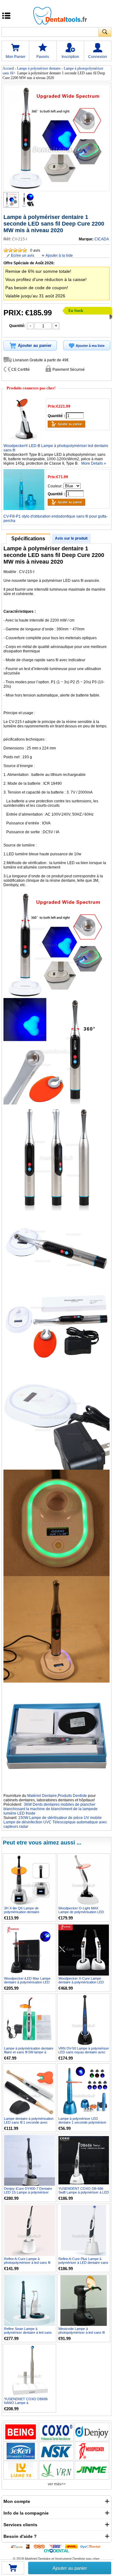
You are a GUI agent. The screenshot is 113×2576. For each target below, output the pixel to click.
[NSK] (56, 2451)
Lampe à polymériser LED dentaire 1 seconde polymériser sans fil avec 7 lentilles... (82, 2122)
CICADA (102, 239)
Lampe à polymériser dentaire (39, 68)
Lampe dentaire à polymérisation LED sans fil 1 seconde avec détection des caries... (29, 2122)
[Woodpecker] (92, 2451)
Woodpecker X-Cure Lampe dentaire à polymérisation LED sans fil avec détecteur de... (81, 1982)
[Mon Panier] (13, 2570)
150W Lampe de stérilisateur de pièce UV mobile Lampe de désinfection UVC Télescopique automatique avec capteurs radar (55, 1822)
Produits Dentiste (72, 1796)
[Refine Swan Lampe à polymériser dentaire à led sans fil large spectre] (30, 2301)
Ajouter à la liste (59, 255)
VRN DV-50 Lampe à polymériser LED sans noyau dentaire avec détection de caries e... (84, 2052)
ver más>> (57, 2484)
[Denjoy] (92, 2432)
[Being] (21, 2432)
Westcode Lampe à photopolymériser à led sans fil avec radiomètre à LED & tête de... (81, 2334)
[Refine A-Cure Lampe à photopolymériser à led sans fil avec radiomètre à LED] (30, 2230)
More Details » (94, 463)
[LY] (21, 2470)
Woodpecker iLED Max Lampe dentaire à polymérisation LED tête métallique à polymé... (27, 1982)
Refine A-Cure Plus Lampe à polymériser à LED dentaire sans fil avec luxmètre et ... (83, 2263)
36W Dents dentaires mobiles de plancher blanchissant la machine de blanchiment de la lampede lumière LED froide (51, 1809)
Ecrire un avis (23, 255)
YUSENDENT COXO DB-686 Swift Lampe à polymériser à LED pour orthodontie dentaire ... (84, 2192)
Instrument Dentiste (70, 2559)
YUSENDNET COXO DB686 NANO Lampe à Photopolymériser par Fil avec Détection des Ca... (27, 2405)
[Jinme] (92, 2470)
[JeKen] (21, 2451)
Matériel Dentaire (42, 1796)
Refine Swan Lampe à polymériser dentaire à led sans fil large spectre (28, 2332)
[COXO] (56, 2432)
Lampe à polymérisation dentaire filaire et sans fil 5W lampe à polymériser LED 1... (29, 2052)
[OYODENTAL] (91, 2546)
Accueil (8, 68)
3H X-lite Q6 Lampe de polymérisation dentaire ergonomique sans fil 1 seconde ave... (28, 1914)
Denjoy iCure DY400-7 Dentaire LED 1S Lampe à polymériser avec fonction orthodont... (28, 2192)
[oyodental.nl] (57, 2550)
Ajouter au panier (70, 2568)
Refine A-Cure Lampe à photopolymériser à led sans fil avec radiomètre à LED (27, 2263)
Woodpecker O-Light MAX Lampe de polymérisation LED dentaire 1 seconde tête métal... (82, 1912)
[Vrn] (56, 2470)
